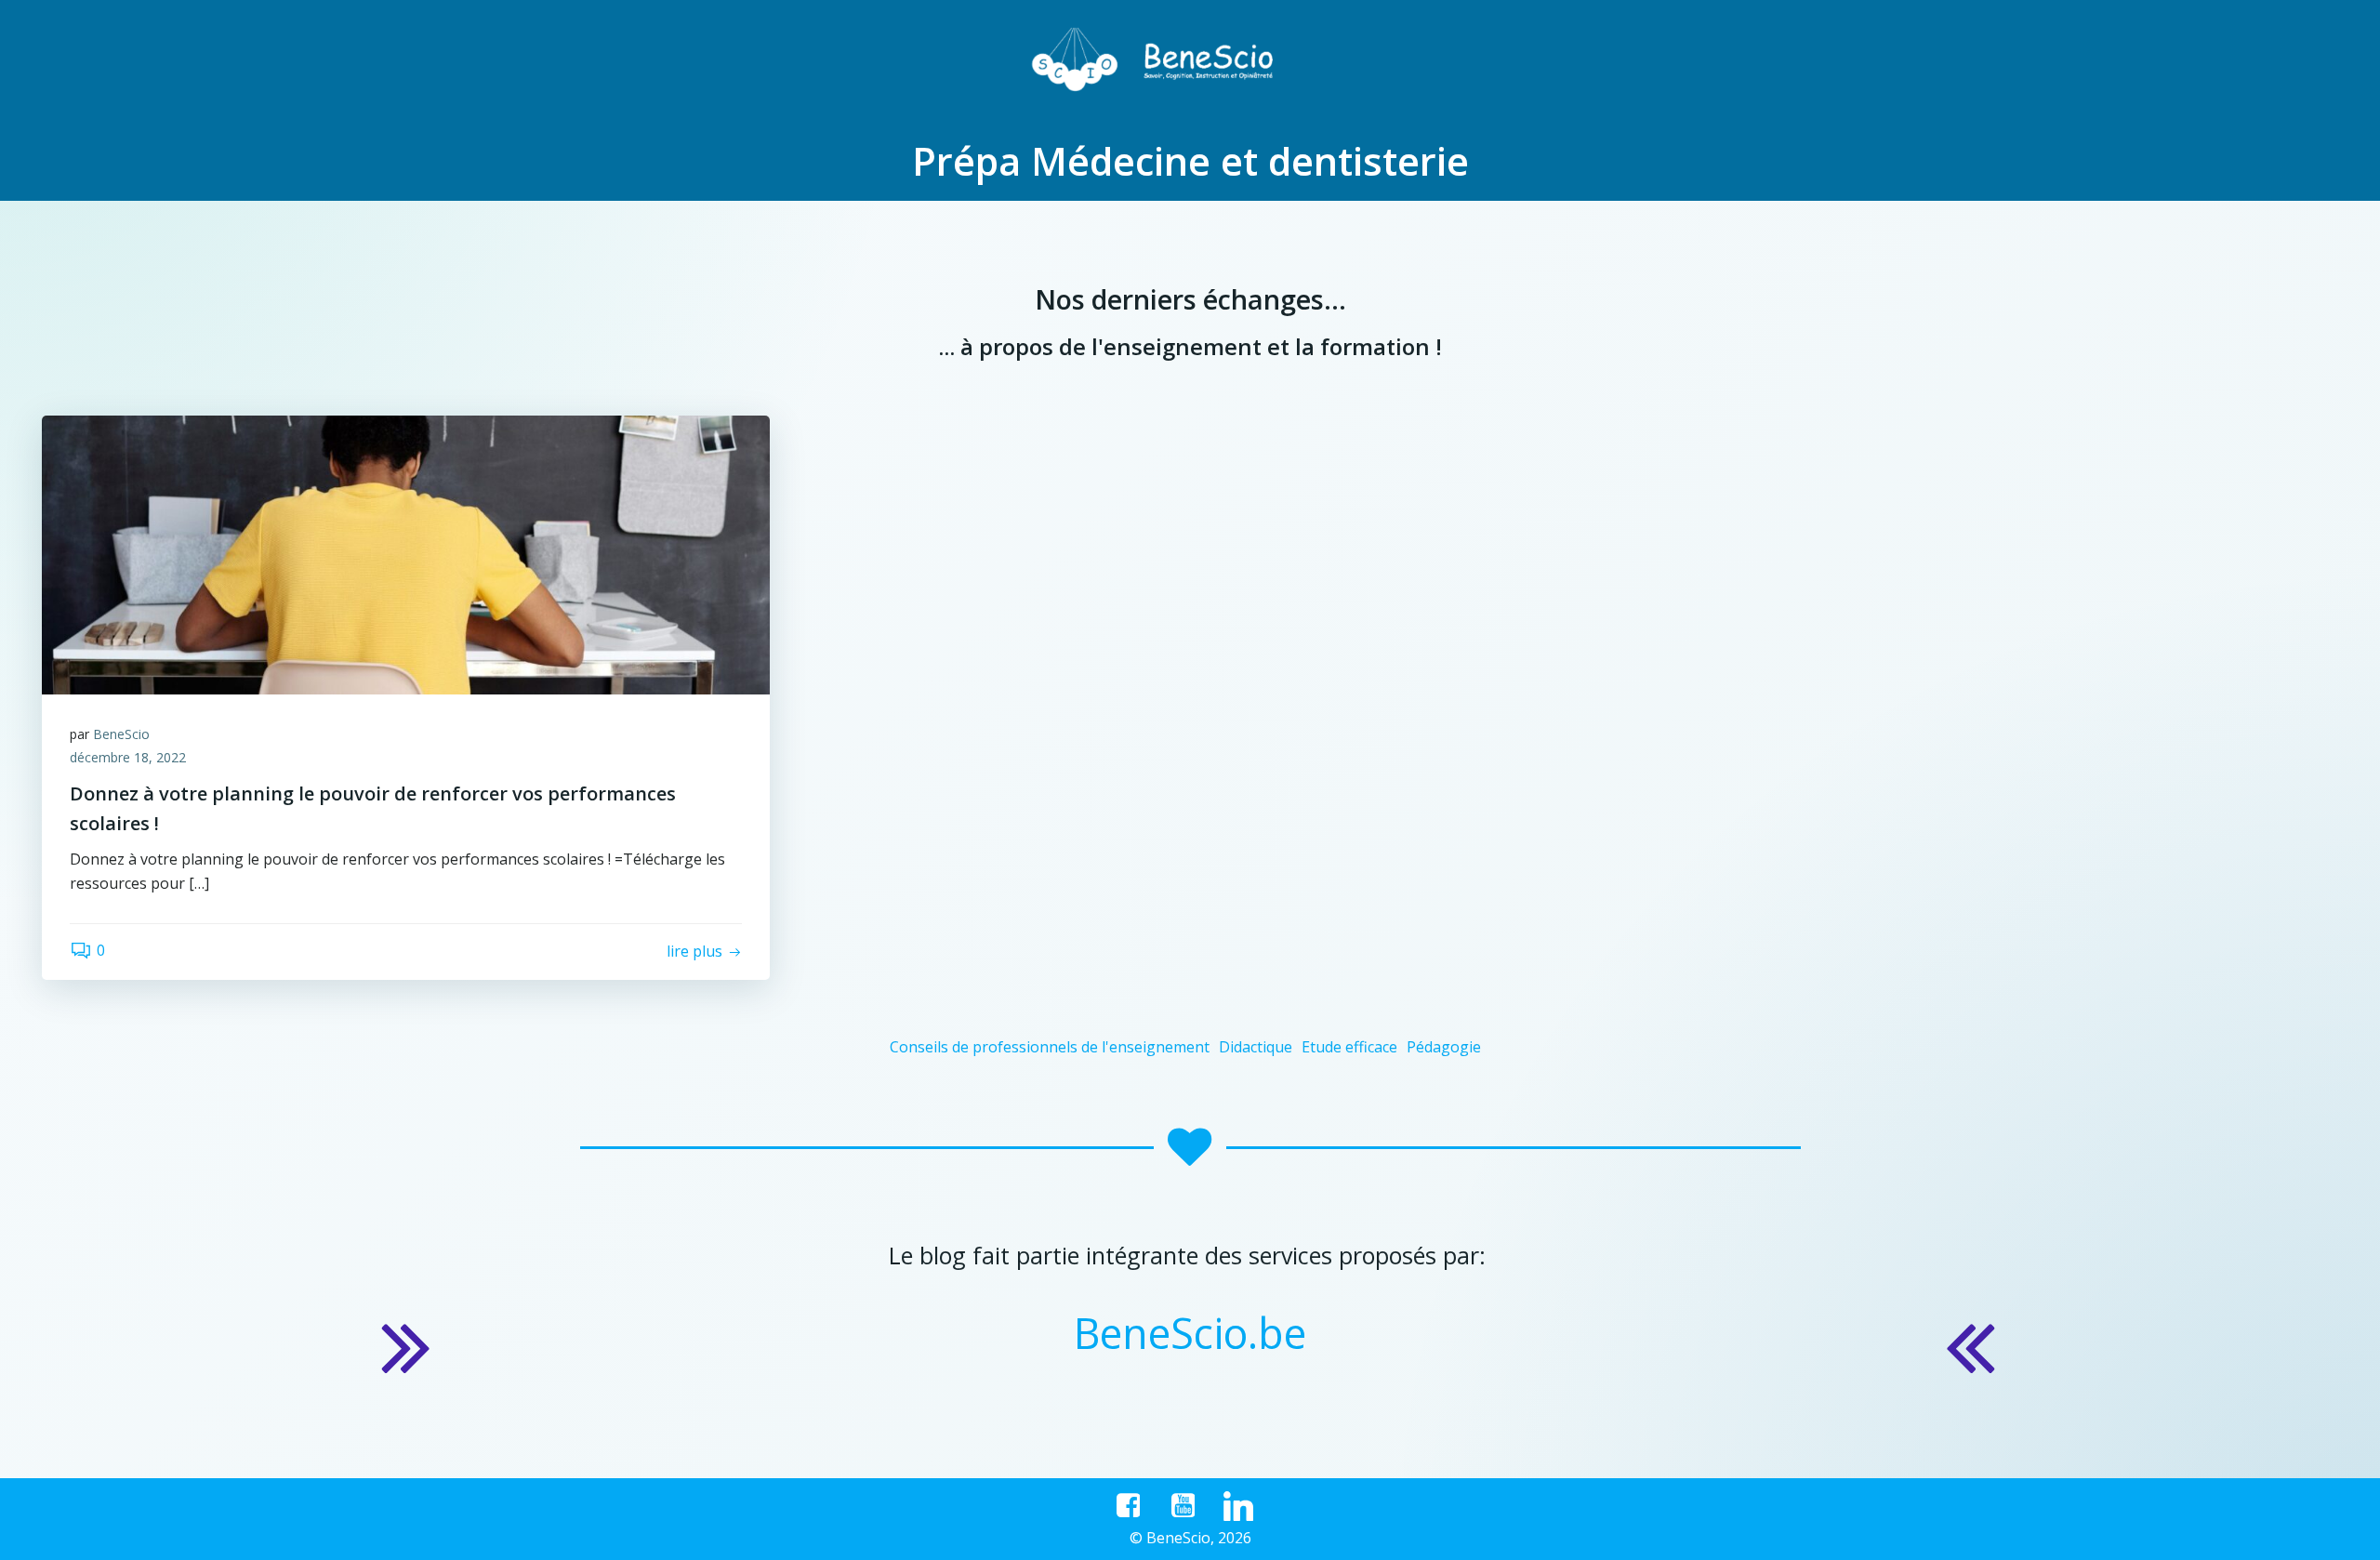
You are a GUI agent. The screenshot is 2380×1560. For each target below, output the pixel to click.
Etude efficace (1349, 1047)
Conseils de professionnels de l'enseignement (1050, 1047)
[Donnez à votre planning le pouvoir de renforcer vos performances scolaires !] (406, 553)
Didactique (1256, 1047)
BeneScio (121, 734)
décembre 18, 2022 (128, 757)
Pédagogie (1444, 1047)
